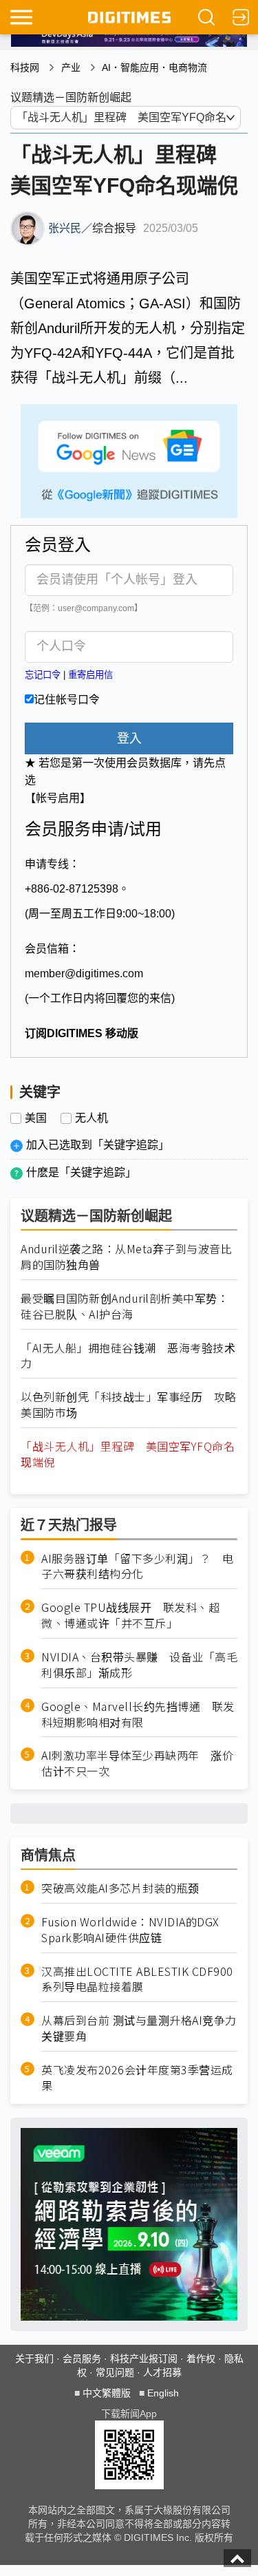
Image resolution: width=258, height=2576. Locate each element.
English (163, 2393)
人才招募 (162, 2372)
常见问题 (115, 2372)
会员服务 (82, 2359)
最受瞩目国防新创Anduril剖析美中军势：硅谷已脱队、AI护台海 (125, 1306)
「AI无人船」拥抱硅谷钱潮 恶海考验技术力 (128, 1356)
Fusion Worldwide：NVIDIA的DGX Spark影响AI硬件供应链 (130, 1930)
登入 (129, 738)
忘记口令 (43, 675)
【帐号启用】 (58, 798)
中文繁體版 (107, 2393)
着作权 (201, 2359)
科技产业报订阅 (144, 2359)
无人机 (92, 1118)
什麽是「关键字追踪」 (81, 1172)
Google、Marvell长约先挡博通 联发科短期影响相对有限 (138, 1714)
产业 (71, 67)
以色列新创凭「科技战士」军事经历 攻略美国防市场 (129, 1405)
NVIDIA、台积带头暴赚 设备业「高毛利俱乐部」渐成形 (139, 1665)
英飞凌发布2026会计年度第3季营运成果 (137, 2078)
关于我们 (34, 2359)
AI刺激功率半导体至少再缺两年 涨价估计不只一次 (137, 1763)
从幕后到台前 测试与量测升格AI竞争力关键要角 (139, 2028)
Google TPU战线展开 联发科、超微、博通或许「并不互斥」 (130, 1615)
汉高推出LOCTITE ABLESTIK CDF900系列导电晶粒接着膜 (137, 1979)
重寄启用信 (90, 675)
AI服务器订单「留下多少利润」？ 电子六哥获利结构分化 (137, 1566)
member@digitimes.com (84, 973)
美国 (36, 1118)
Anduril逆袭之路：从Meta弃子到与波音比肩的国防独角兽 (126, 1257)
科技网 (25, 67)
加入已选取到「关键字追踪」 (98, 1145)
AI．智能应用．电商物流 (154, 67)
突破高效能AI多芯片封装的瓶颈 (120, 1888)
